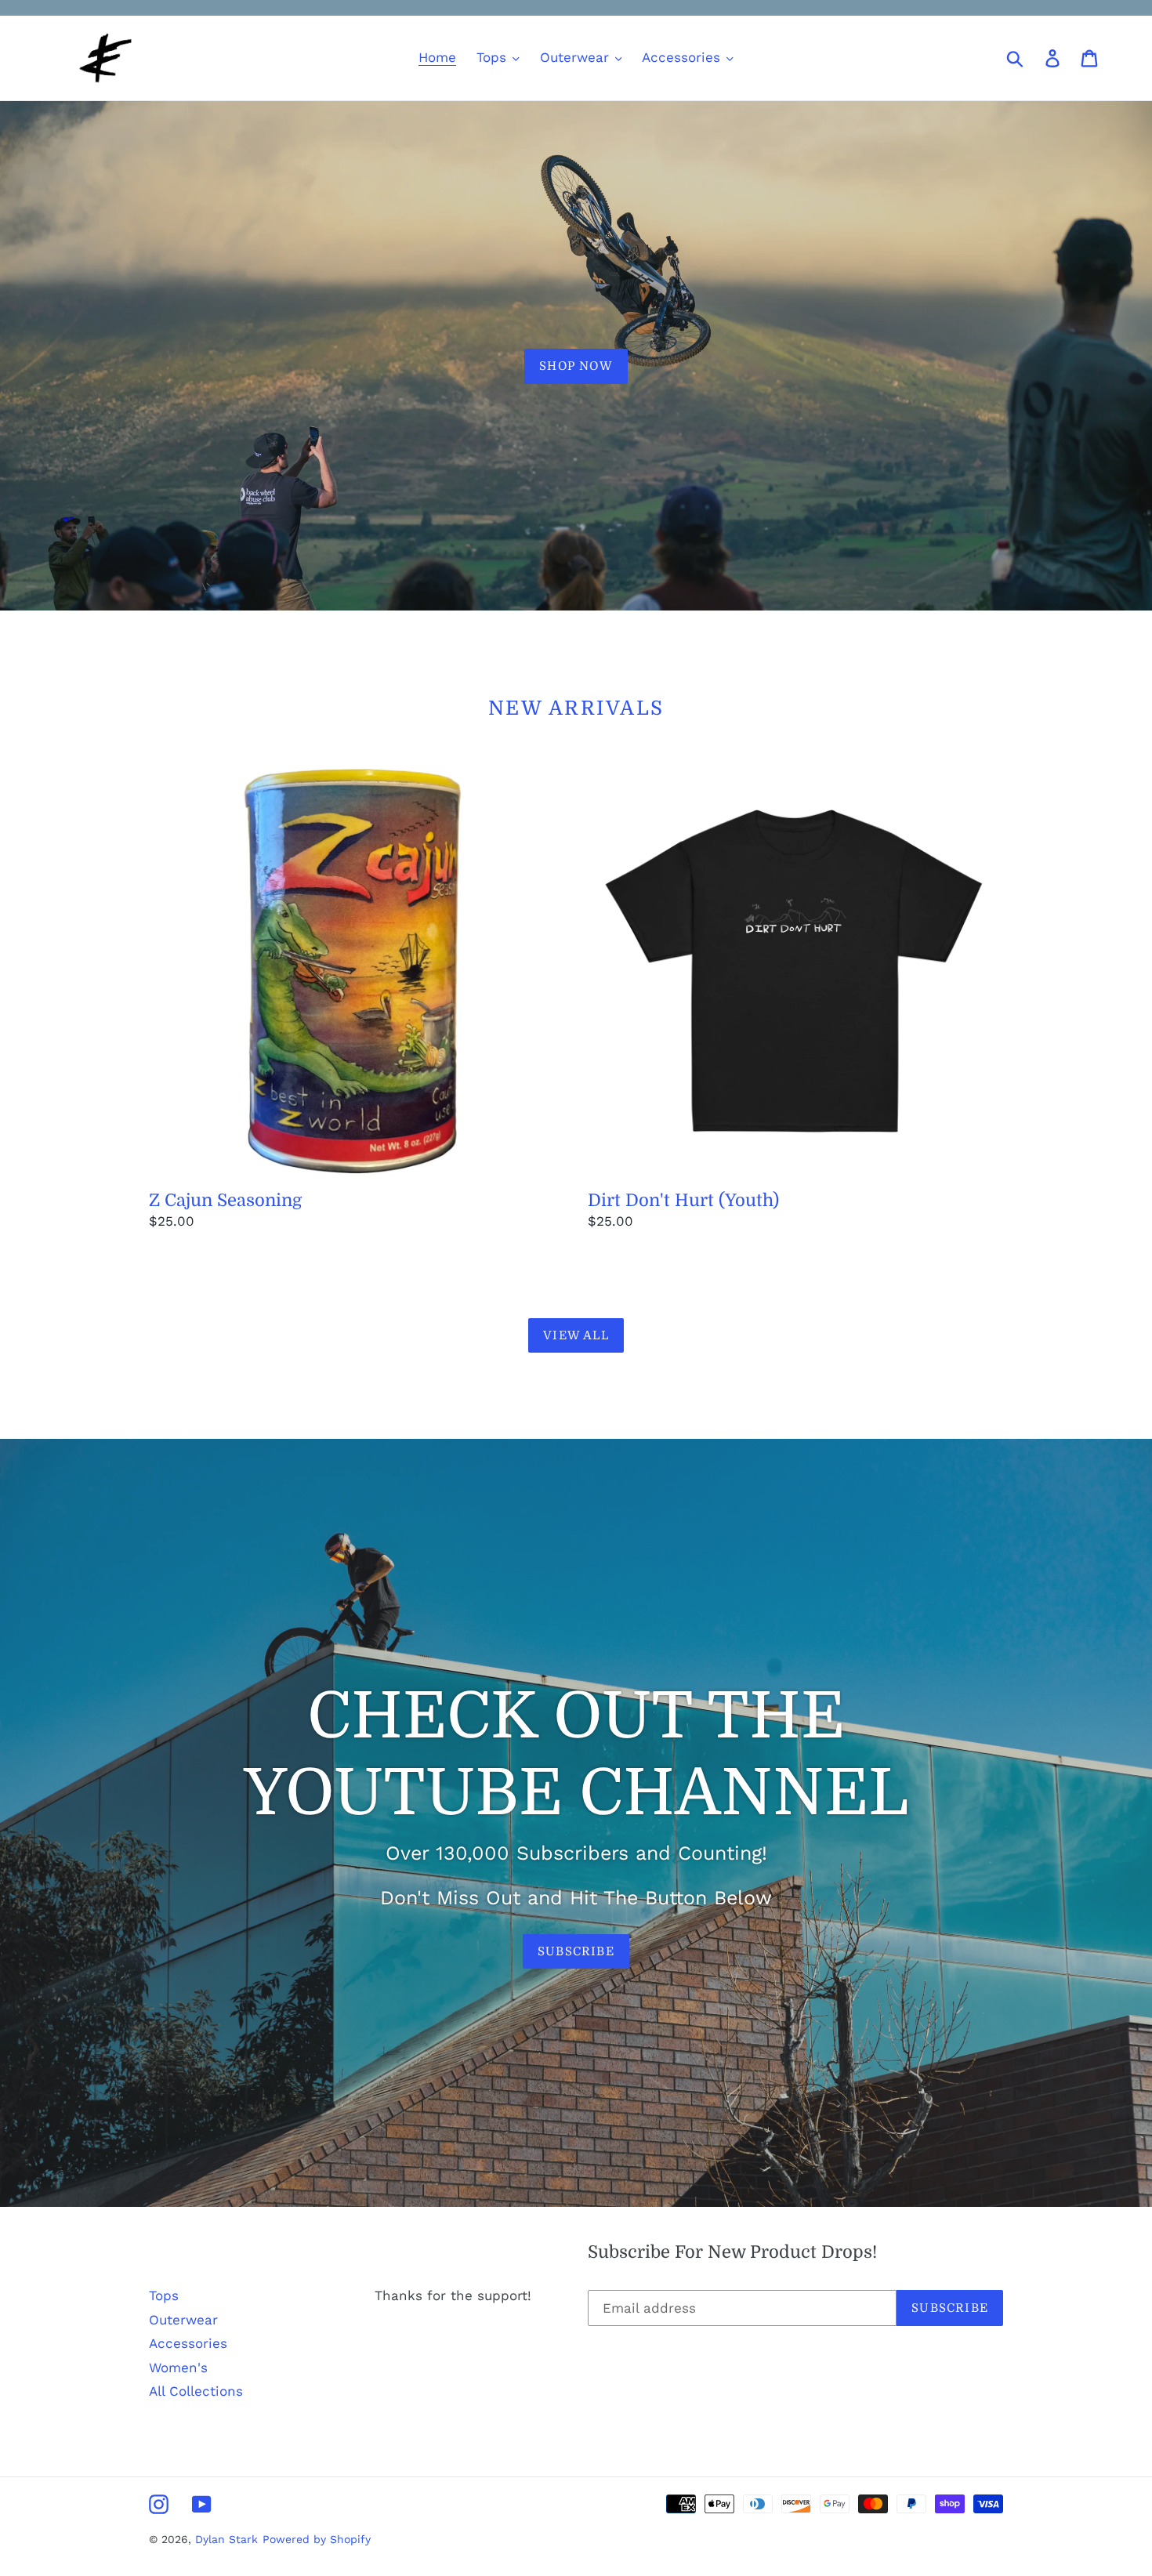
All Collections (196, 2391)
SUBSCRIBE (576, 1951)
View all (576, 1335)
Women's (178, 2368)
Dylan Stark (226, 2539)
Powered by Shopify (317, 2539)
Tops (164, 2295)
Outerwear (183, 2320)
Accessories (188, 2343)
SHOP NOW (576, 366)
